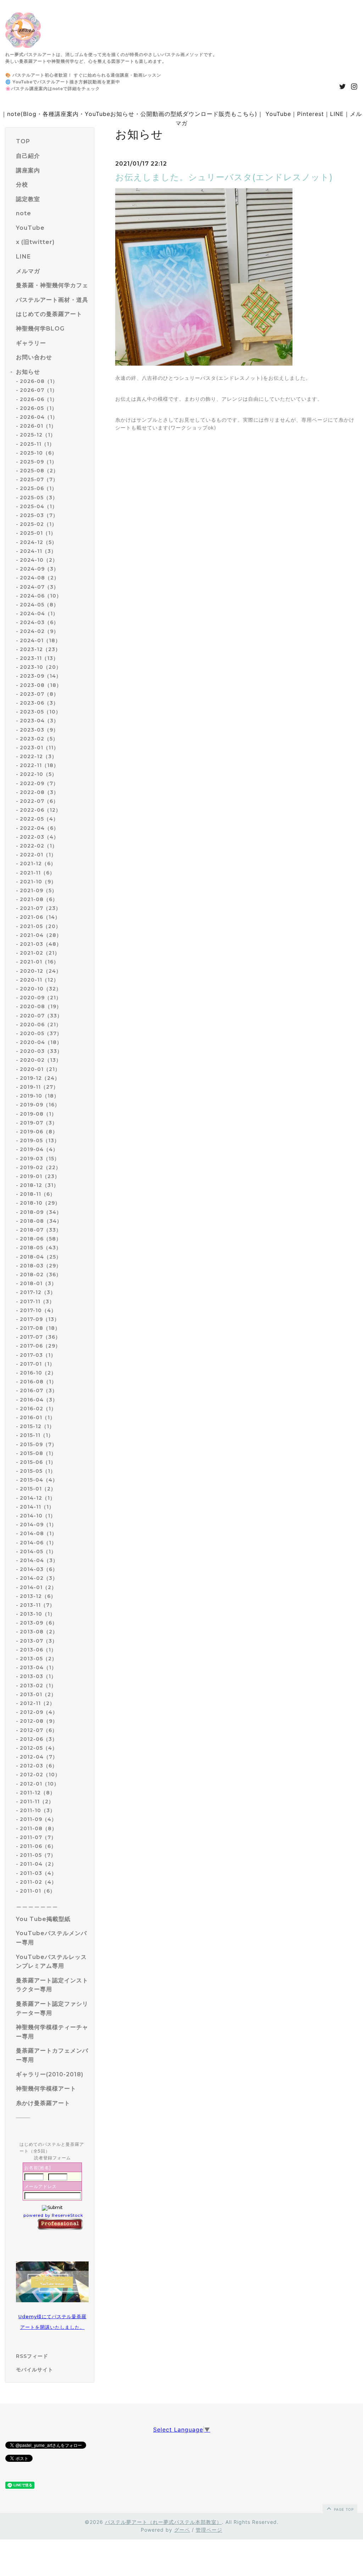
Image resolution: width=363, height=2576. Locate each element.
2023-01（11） (39, 748)
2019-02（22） (40, 1167)
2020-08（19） (41, 1006)
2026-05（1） (38, 408)
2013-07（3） (39, 1641)
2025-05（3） (39, 498)
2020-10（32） (41, 989)
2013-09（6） (39, 1623)
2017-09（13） (40, 1319)
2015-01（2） (38, 1489)
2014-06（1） (38, 1543)
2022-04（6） (39, 828)
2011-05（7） (38, 1855)
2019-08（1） (38, 1114)
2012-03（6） (39, 1766)
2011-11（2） (37, 1801)
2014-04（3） (39, 1560)
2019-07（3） (39, 1123)
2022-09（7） (39, 783)
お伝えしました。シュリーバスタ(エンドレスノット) (224, 177)
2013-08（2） (39, 1632)
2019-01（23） (40, 1176)
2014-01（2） (38, 1587)
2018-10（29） (40, 1203)
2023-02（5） (39, 739)
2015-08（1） (38, 1453)
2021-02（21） (40, 953)
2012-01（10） (40, 1784)
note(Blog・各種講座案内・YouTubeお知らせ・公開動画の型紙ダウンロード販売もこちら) (132, 114)
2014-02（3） (39, 1578)
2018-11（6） (38, 1194)
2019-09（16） (40, 1105)
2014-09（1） (38, 1525)
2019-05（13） (40, 1140)
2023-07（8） (39, 694)
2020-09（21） (41, 998)
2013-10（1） (38, 1614)
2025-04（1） (39, 506)
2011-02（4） (38, 1882)
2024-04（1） (39, 614)
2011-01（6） (38, 1891)
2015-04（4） (39, 1480)
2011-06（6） (38, 1846)
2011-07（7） (38, 1837)
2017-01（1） (37, 1364)
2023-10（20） (41, 667)
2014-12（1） (38, 1498)
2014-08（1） (38, 1533)
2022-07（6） (39, 801)
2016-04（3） (39, 1400)
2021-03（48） (41, 944)
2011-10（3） (38, 1810)
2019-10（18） (40, 1096)
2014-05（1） (38, 1551)
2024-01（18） (40, 640)
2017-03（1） (38, 1355)
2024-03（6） (39, 622)
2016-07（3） (39, 1390)
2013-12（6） (38, 1596)
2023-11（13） (39, 658)
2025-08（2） (39, 471)
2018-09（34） (41, 1212)
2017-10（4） (38, 1310)
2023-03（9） (39, 730)
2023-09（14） (41, 676)
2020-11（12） (39, 980)
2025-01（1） (38, 533)
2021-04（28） (41, 935)
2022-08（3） (39, 792)
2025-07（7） (39, 479)
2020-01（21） (40, 1069)
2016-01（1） (38, 1417)
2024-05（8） (39, 605)
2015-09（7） (38, 1444)
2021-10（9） (38, 882)
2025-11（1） (37, 444)
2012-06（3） (39, 1739)
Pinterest (311, 114)
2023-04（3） (39, 721)
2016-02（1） (38, 1409)
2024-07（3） (39, 587)
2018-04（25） (41, 1257)
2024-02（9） (39, 631)
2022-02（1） (39, 846)
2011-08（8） (38, 1828)
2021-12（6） (38, 864)
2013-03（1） (38, 1676)
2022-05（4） (39, 819)
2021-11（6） (37, 873)
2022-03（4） (39, 837)
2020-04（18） (41, 1042)
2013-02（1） (38, 1686)
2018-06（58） (41, 1239)
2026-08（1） (39, 381)
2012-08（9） (39, 1721)
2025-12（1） (38, 435)
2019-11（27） (39, 1087)
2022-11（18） (39, 765)
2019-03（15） (40, 1159)
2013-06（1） (38, 1650)
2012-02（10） (40, 1775)
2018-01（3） (38, 1283)
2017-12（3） (38, 1292)
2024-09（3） (39, 569)
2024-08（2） (40, 578)
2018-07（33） (41, 1230)
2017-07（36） (40, 1337)
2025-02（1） (38, 524)
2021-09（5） (38, 890)
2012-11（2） (37, 1703)
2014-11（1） (37, 1507)
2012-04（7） (39, 1757)
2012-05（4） (39, 1748)
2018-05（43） (41, 1248)
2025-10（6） (38, 453)
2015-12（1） (37, 1426)
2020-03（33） (41, 1051)
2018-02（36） (41, 1275)
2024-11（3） (38, 551)
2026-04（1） (39, 417)
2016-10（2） (38, 1373)
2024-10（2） (39, 560)
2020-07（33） (41, 1016)
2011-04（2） (38, 1864)
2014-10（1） (38, 1516)
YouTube (278, 114)
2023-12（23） (40, 649)
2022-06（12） (40, 810)
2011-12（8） (38, 1793)
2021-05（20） (40, 926)
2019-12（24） (40, 1078)
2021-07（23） (40, 908)
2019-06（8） (39, 1132)
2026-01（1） (38, 426)
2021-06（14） (40, 917)
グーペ (182, 2530)
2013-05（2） (38, 1659)
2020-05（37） (41, 1033)
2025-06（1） (38, 488)
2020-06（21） (41, 1025)
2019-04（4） (39, 1149)
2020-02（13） (41, 1060)
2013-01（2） (38, 1694)
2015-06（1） (38, 1462)
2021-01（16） (39, 962)
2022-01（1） (38, 855)
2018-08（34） (41, 1221)
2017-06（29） (40, 1346)
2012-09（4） (39, 1712)
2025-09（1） (38, 462)
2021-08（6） (39, 899)
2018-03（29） (41, 1266)
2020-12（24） (41, 971)
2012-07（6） (39, 1730)
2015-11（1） (37, 1435)
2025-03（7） (39, 515)
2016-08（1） (38, 1382)
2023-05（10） (40, 712)
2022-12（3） (38, 756)
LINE (337, 114)
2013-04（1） (38, 1667)
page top (343, 2509)
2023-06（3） (39, 703)
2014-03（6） (39, 1569)
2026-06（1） (39, 399)
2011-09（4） (38, 1819)
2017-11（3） (37, 1301)
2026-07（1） (39, 390)
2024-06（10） (41, 596)
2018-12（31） (39, 1185)
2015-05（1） (38, 1471)
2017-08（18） (40, 1328)
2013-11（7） (37, 1605)
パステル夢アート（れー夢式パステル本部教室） (163, 2522)
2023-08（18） (41, 685)
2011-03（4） (38, 1873)
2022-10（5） (38, 774)
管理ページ (209, 2530)
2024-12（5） (38, 542)
